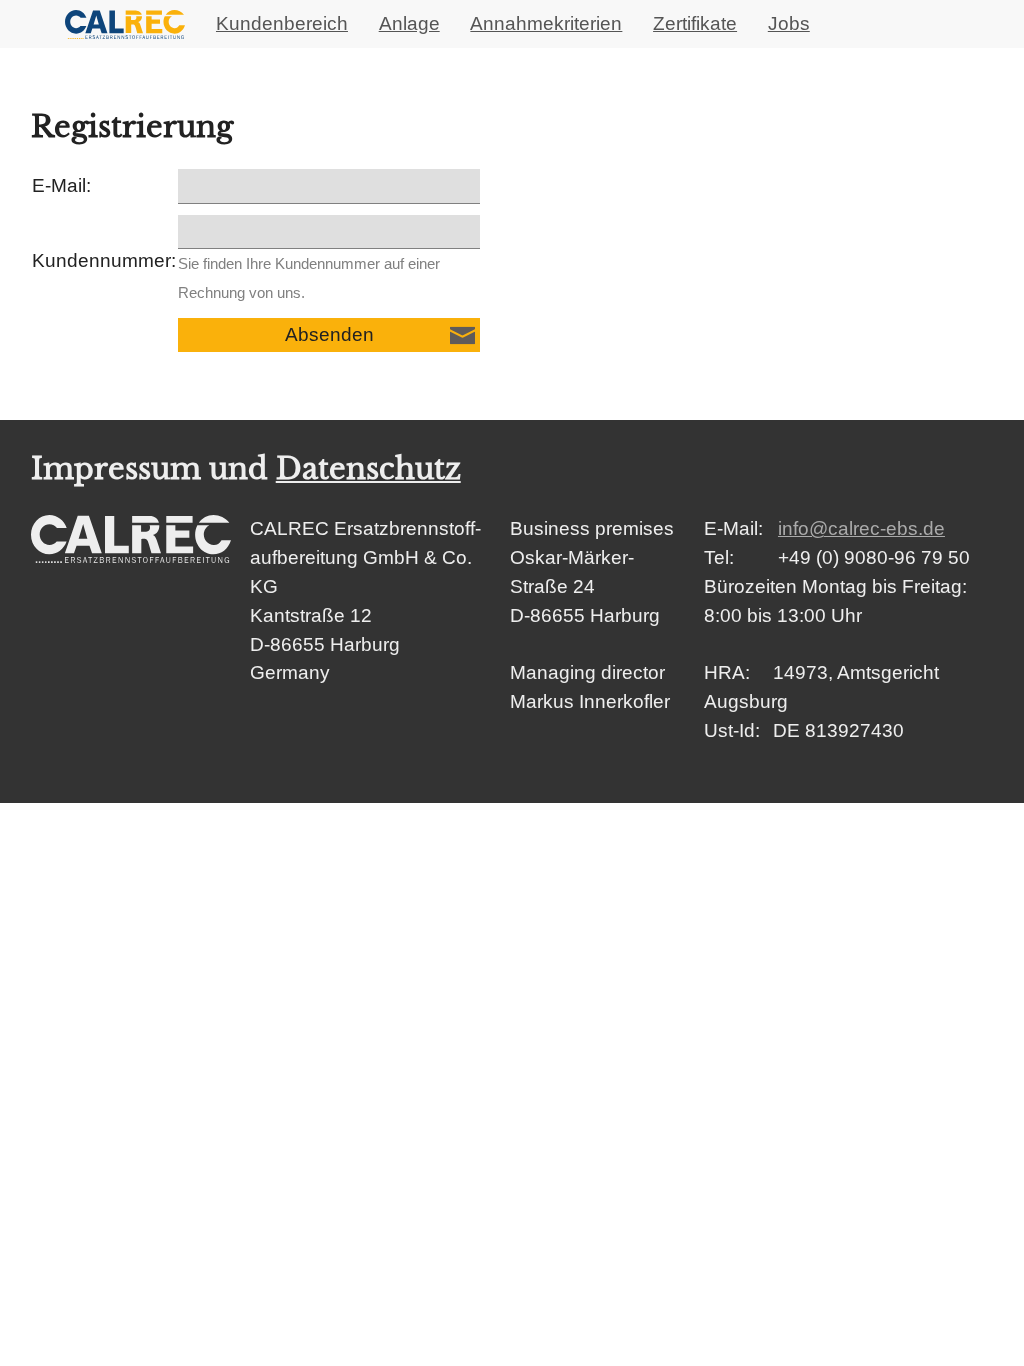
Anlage (409, 23)
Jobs (789, 23)
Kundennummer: (104, 260)
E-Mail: (61, 185)
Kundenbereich (282, 23)
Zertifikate (695, 23)
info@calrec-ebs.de (861, 528)
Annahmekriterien (546, 23)
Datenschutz (368, 469)
